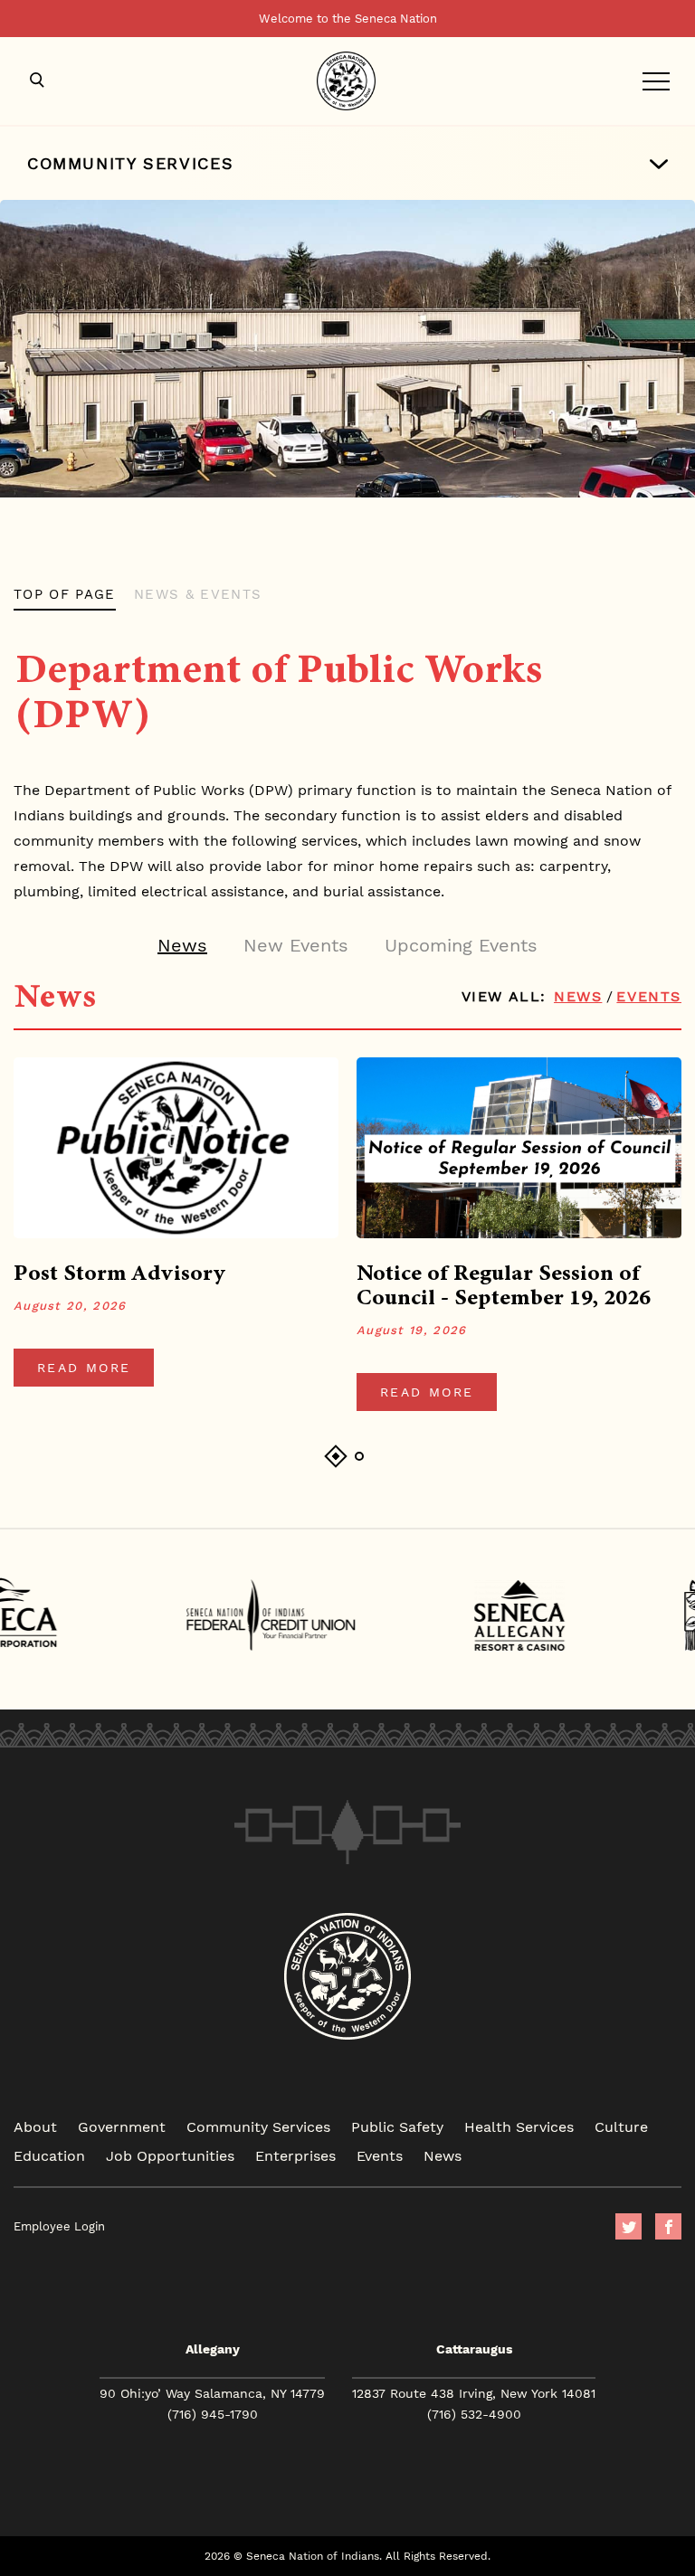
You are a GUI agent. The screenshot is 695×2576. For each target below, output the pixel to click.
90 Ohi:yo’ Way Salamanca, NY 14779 (212, 2393)
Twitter (628, 2226)
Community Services (258, 2126)
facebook (668, 2226)
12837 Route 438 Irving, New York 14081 (474, 2393)
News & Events (198, 594)
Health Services (519, 2126)
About (35, 2126)
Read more (84, 1368)
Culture (621, 2126)
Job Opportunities (170, 2155)
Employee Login (59, 2226)
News (578, 996)
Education (49, 2155)
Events (649, 996)
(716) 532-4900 (474, 2414)
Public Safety (397, 2126)
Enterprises (295, 2155)
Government (122, 2126)
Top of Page (65, 594)
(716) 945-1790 (213, 2414)
